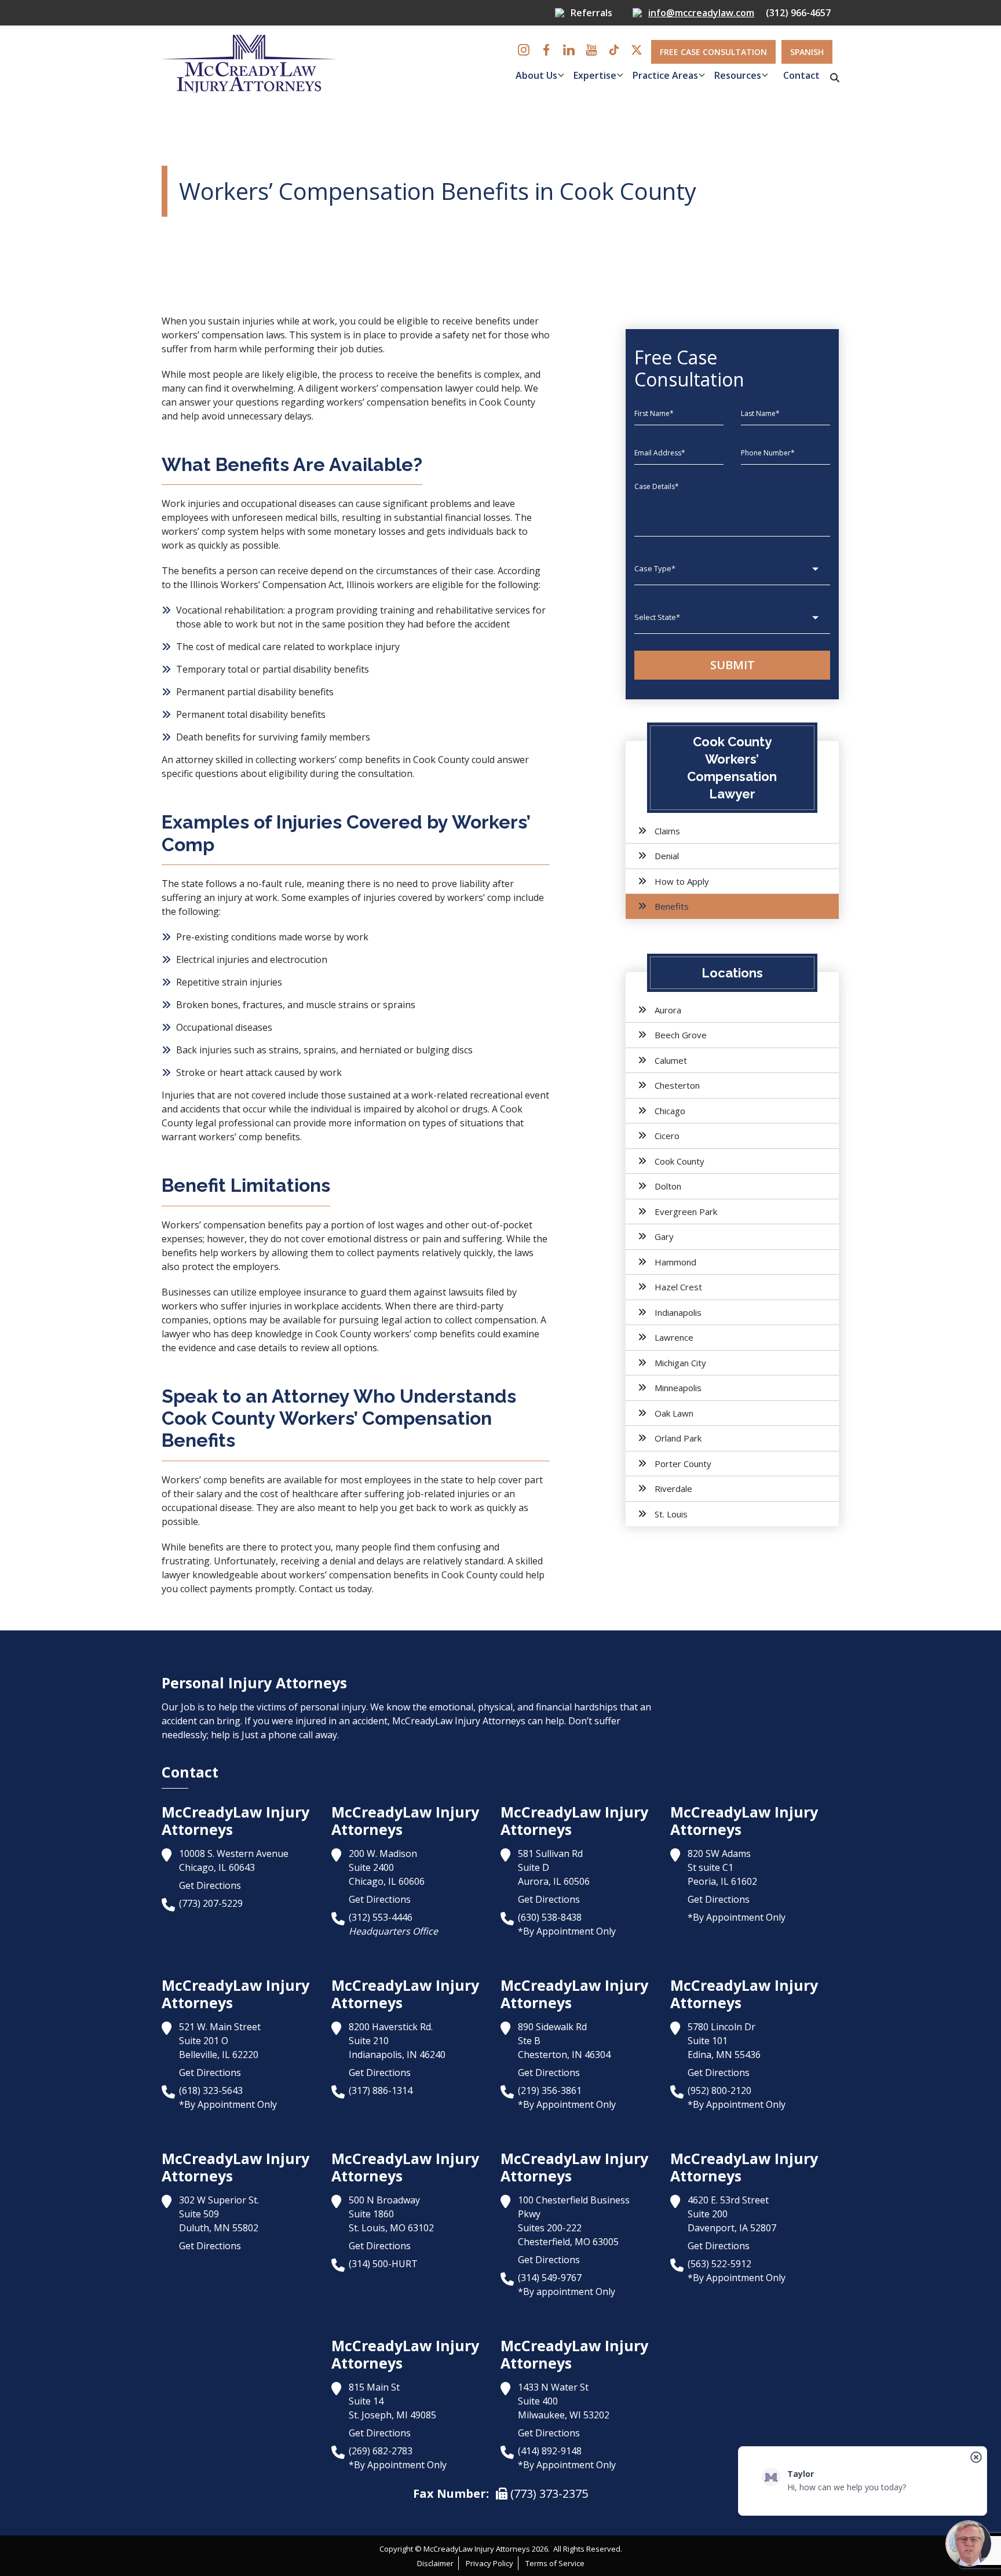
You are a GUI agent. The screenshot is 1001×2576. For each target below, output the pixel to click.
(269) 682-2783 (381, 2451)
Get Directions (210, 1885)
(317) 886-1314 (381, 2090)
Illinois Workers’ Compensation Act (266, 585)
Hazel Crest (678, 1287)
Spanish (807, 52)
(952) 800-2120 (719, 2090)
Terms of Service (555, 2563)
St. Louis (671, 1514)
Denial (667, 856)
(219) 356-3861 (550, 2090)
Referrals (591, 13)
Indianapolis (678, 1312)
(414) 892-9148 (550, 2451)
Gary (664, 1236)
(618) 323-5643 (211, 2090)
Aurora (668, 1010)
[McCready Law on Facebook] (546, 50)
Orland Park (678, 1438)
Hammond (675, 1262)
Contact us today (335, 1589)
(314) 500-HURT (383, 2264)
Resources (738, 75)
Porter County (683, 1464)
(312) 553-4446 (381, 1917)
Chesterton (677, 1085)
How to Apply (682, 881)
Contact (801, 75)
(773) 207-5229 (211, 1903)
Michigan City (680, 1363)
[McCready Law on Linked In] (569, 50)
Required (463, 109)
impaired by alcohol (405, 1109)
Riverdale (673, 1488)
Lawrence (674, 1337)
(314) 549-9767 (550, 2278)
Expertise (595, 75)
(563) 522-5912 (719, 2264)
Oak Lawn (674, 1413)
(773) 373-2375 (548, 2493)
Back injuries (204, 1050)
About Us (536, 75)
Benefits (672, 906)
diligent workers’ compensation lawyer (390, 388)
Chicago (670, 1111)
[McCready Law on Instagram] (524, 50)
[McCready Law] (249, 63)
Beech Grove (681, 1035)
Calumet (671, 1060)
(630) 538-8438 (550, 1917)
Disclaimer (435, 2563)
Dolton (668, 1186)
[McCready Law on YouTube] (591, 50)
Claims (667, 831)
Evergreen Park (686, 1212)
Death (189, 737)
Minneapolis (678, 1388)
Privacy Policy (489, 2563)
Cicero (667, 1136)
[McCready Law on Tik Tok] (614, 50)
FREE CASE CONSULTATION (713, 52)
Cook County (679, 1161)
